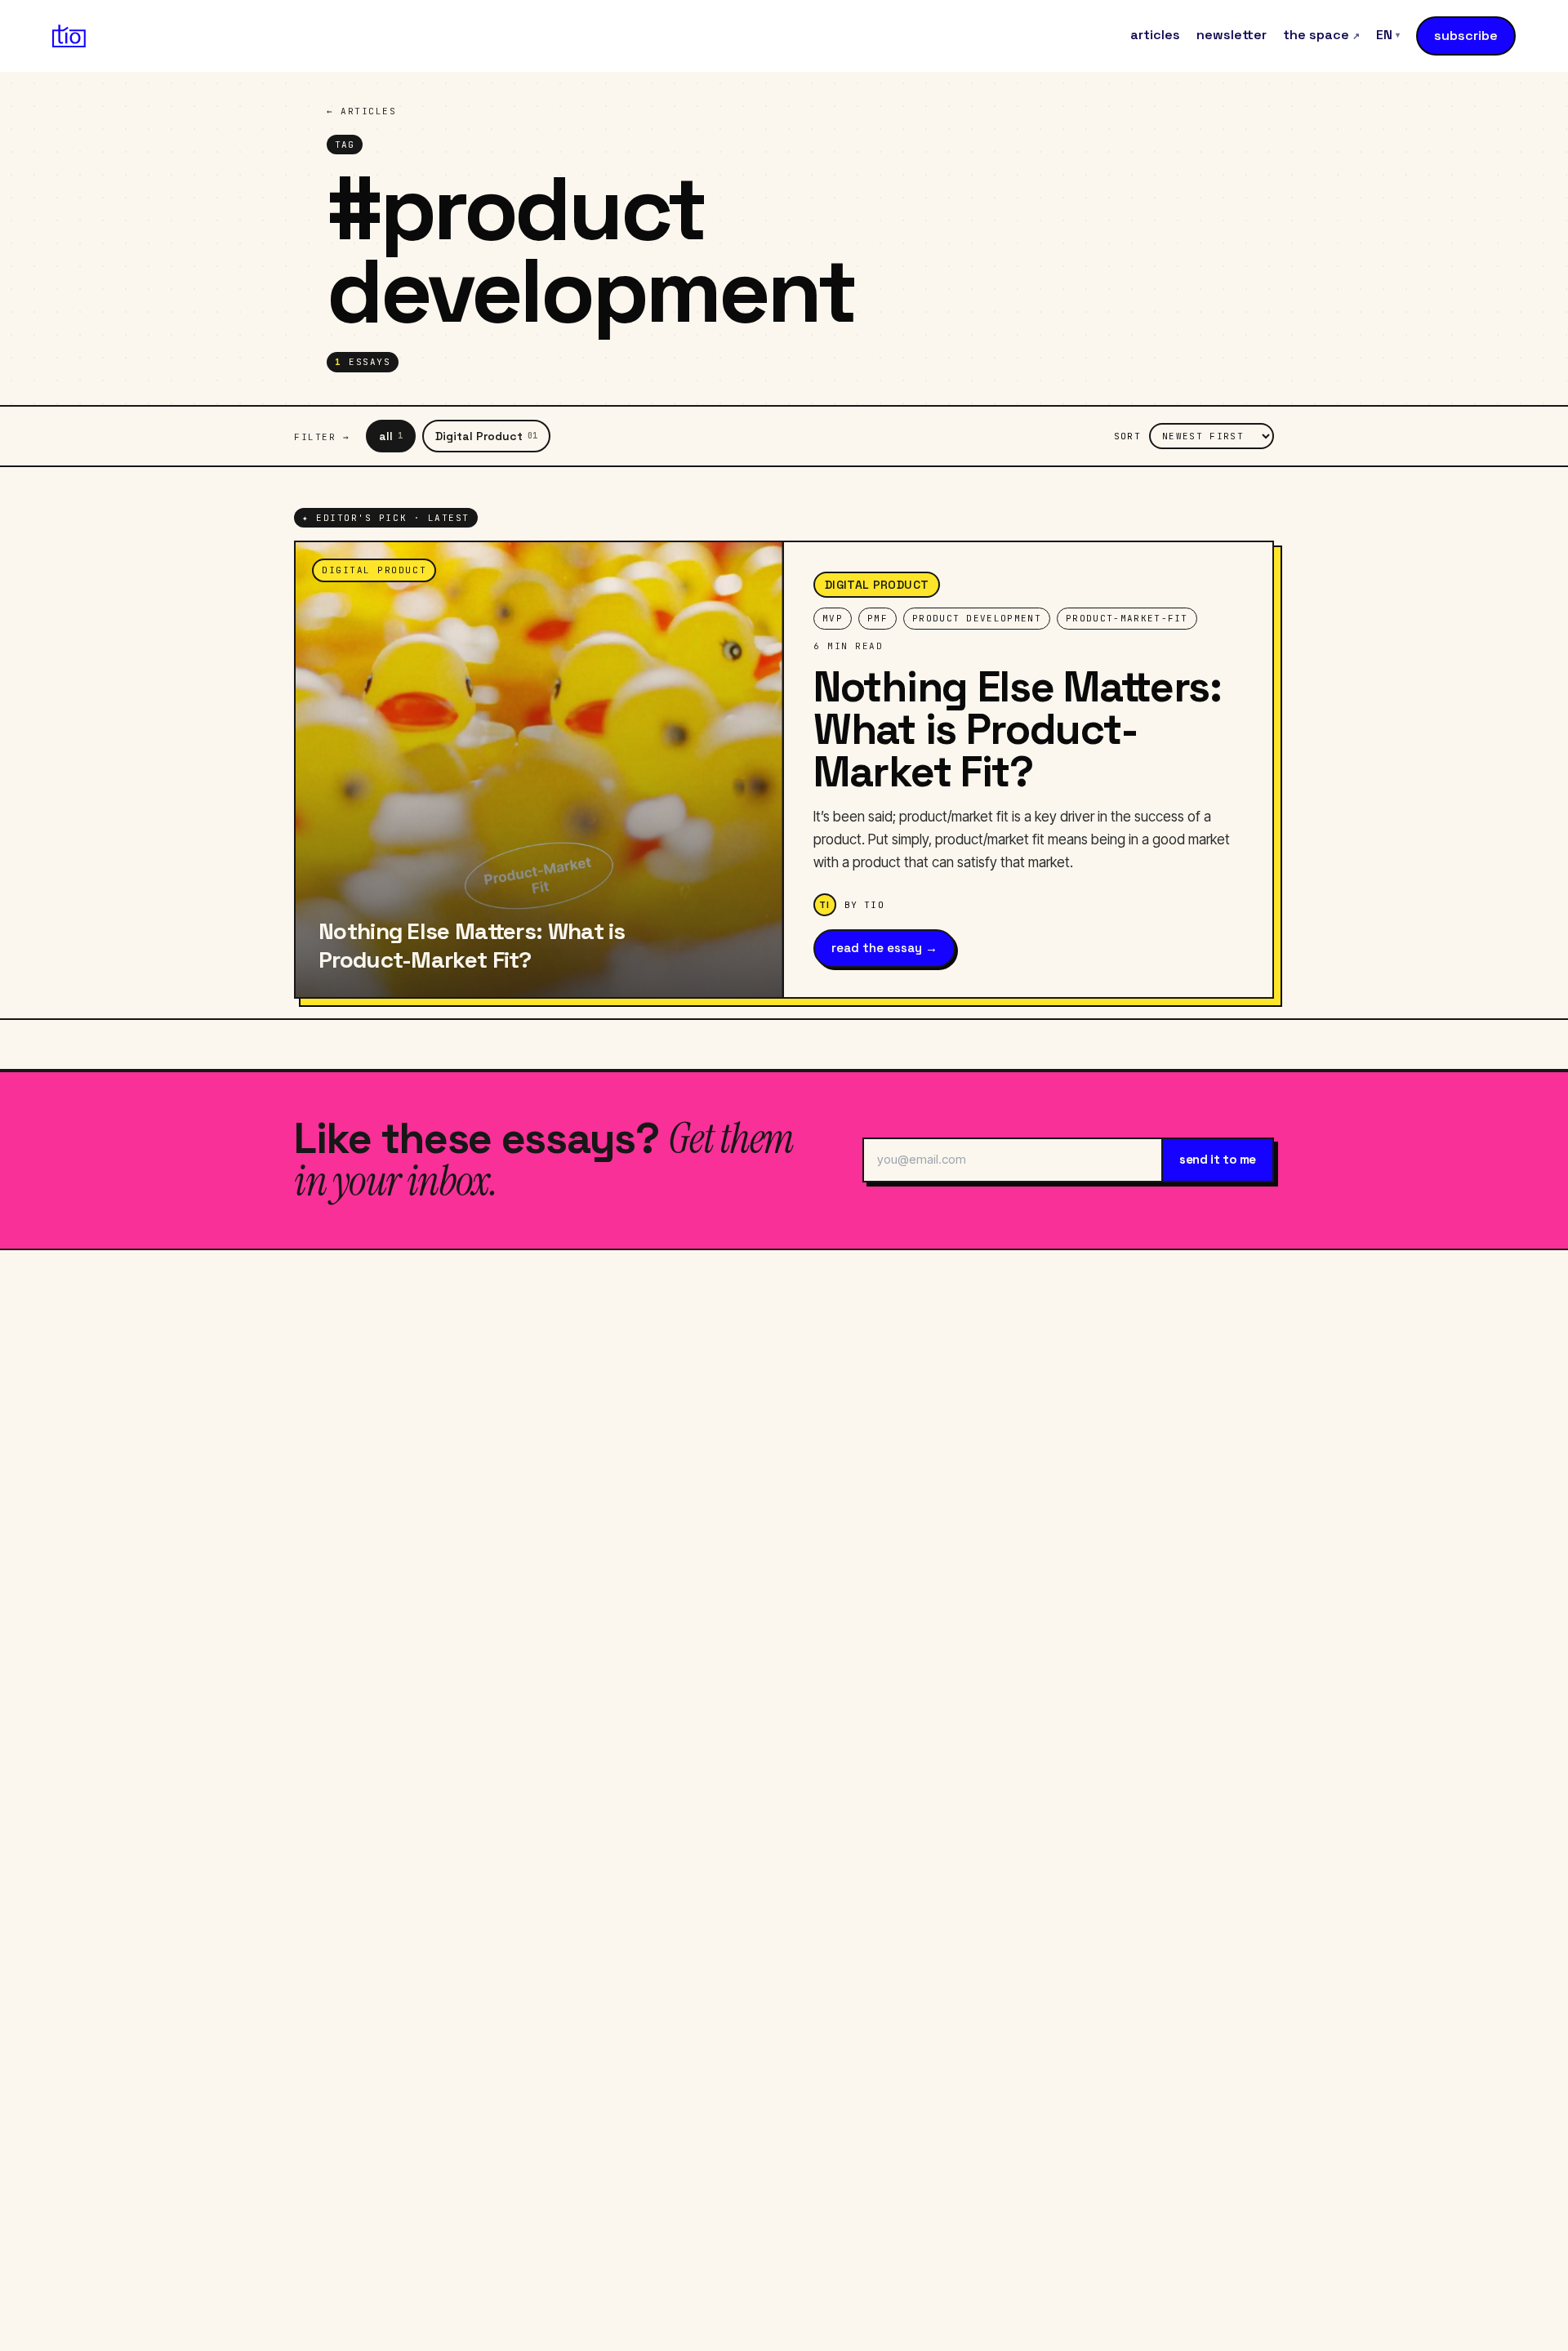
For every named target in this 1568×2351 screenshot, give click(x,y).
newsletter (1232, 35)
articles (1155, 35)
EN (1388, 35)
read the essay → (884, 948)
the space (1321, 35)
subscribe (1466, 36)
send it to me (1218, 1159)
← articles (361, 111)
